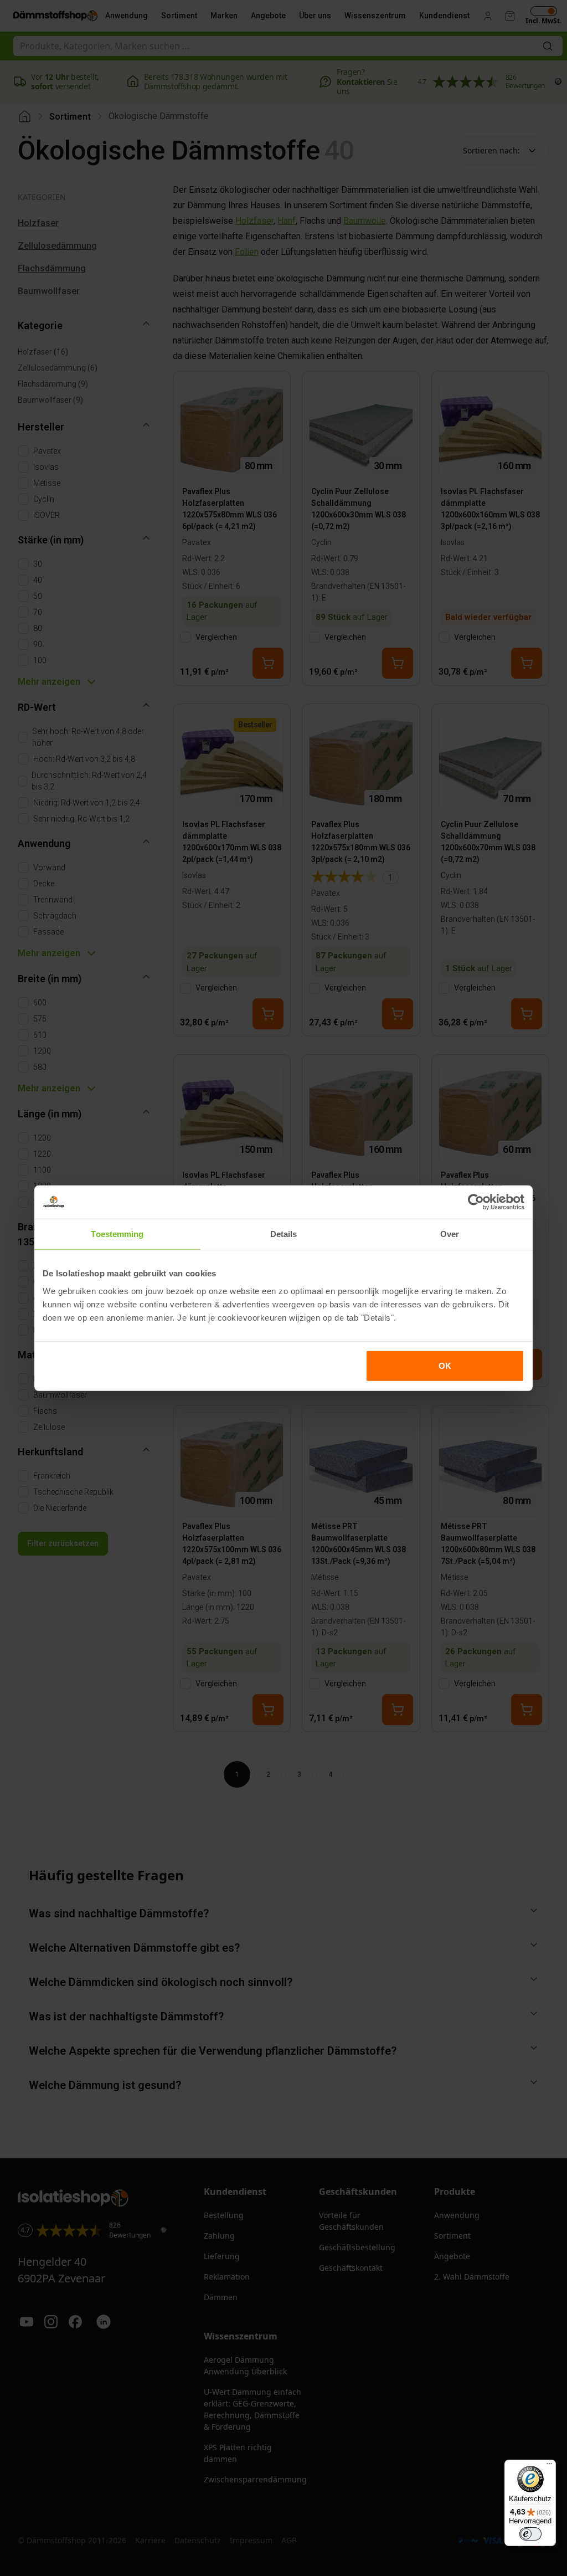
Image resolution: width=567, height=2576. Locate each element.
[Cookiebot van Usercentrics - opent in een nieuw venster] (476, 1202)
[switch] (530, 2534)
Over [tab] (450, 1234)
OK (445, 1365)
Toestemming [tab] (117, 1234)
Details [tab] (284, 1234)
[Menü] (549, 2466)
